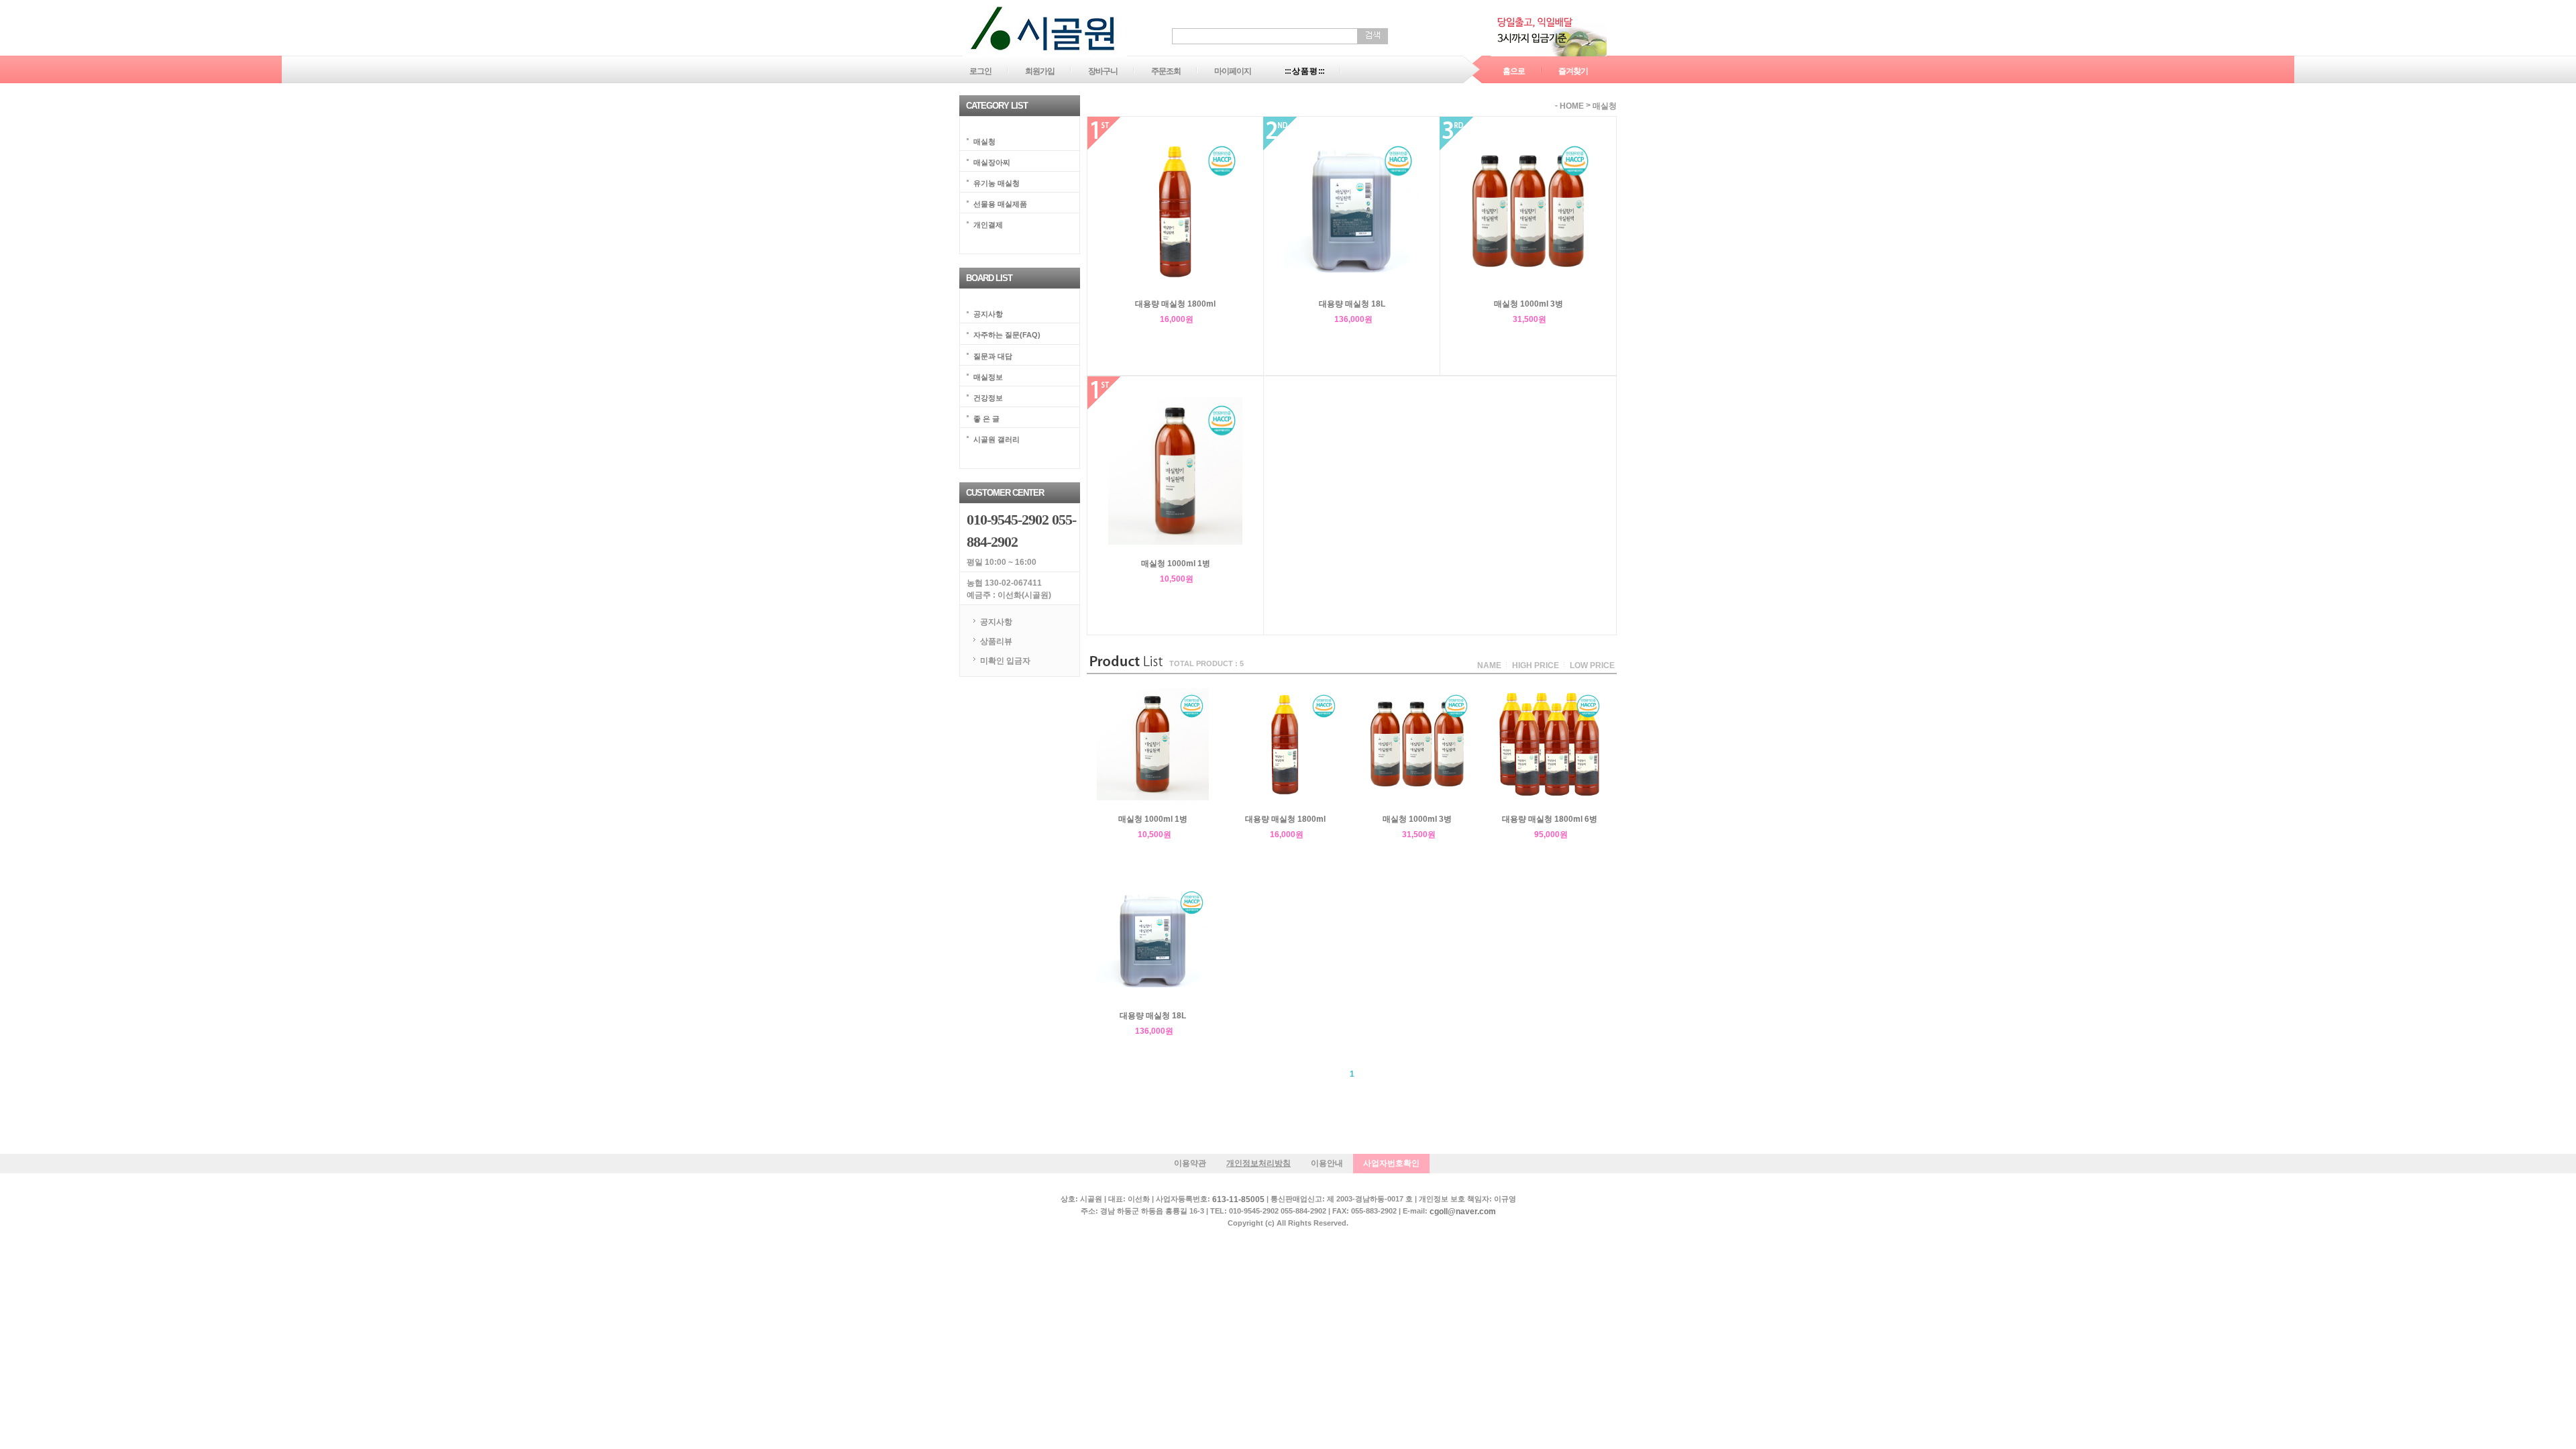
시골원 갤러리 (997, 439)
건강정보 (988, 397)
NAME (1489, 665)
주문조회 (1166, 71)
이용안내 (1327, 1163)
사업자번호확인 (1391, 1163)
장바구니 (1103, 71)
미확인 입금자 (1005, 660)
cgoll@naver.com (1463, 1212)
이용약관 (1190, 1163)
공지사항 (988, 314)
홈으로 (1514, 71)
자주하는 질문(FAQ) (1007, 335)
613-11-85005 (1238, 1199)
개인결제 (988, 225)
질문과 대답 (993, 356)
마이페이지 (1233, 71)
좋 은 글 (986, 418)
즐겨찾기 (1573, 71)
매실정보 (988, 376)
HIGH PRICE (1536, 665)
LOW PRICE (1592, 665)
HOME (1572, 106)
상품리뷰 (996, 641)
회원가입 (1040, 71)
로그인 (980, 71)
